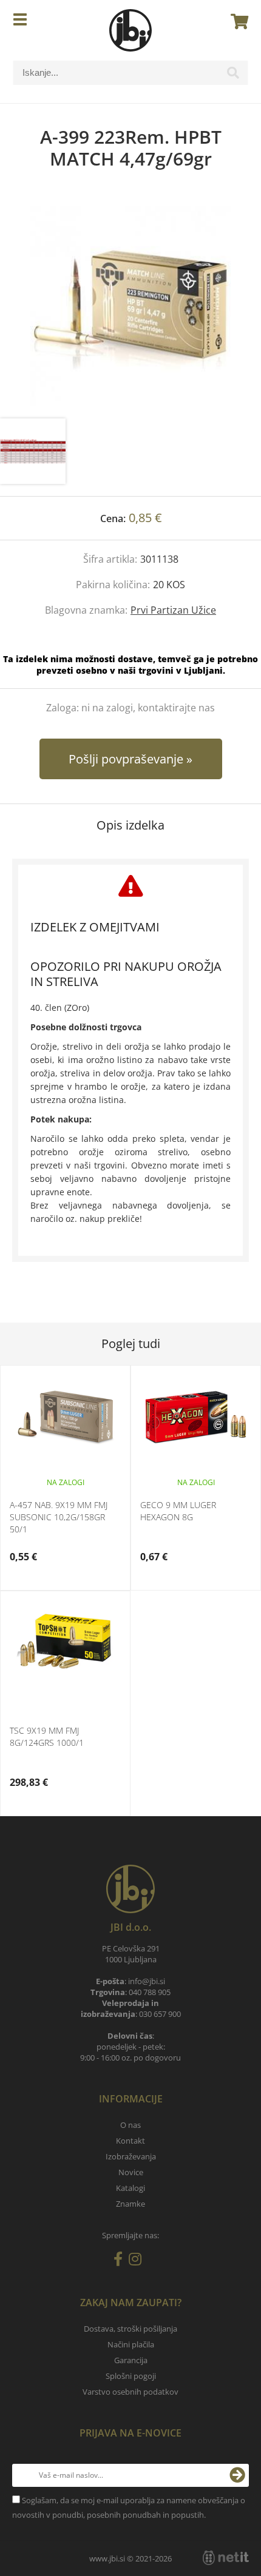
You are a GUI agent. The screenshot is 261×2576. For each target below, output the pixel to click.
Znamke (130, 2204)
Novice (131, 2172)
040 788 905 (150, 1992)
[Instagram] (138, 2261)
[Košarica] (236, 21)
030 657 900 (160, 2014)
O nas (130, 2125)
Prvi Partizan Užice (173, 610)
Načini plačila (131, 2344)
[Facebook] (121, 2261)
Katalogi (130, 2188)
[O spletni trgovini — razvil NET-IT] (226, 2558)
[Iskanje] (233, 76)
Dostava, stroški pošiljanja (130, 2329)
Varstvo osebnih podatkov (130, 2392)
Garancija (131, 2360)
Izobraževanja (131, 2156)
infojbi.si (147, 1981)
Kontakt (130, 2141)
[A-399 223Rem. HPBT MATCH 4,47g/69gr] (130, 306)
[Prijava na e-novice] (237, 2475)
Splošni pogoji (131, 2376)
